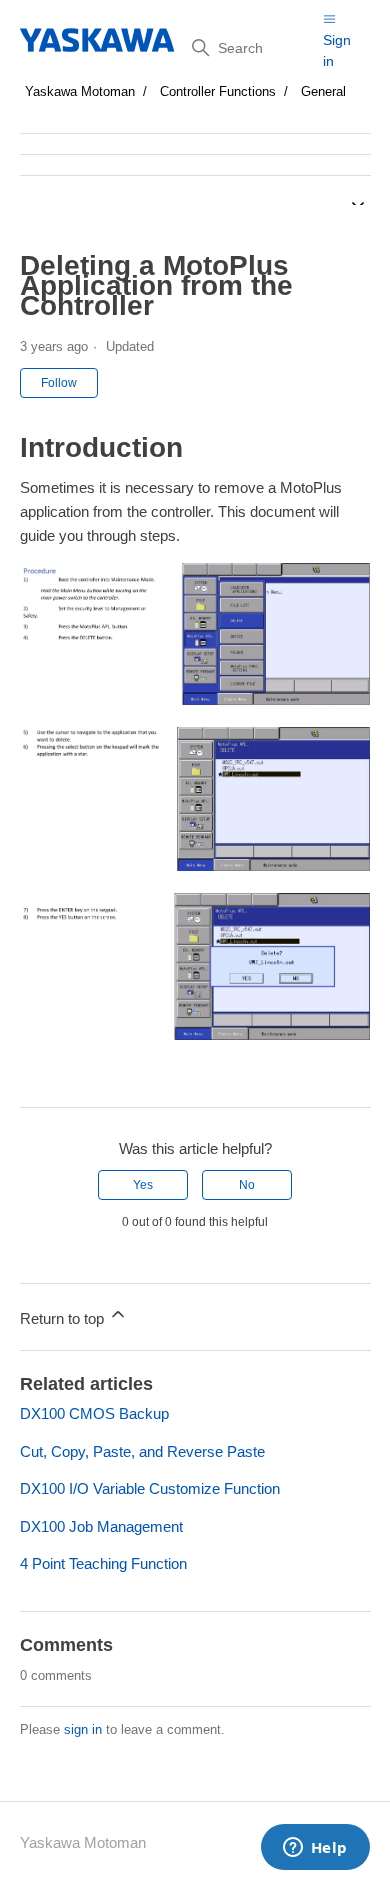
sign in (83, 1729)
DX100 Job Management (101, 1526)
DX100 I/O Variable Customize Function (150, 1488)
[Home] (98, 40)
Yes (143, 1185)
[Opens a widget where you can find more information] (315, 1849)
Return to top (64, 1318)
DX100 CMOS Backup (94, 1413)
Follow (59, 383)
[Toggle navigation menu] (329, 18)
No (247, 1185)
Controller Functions (218, 91)
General (323, 91)
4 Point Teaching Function (103, 1563)
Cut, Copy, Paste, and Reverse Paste (142, 1451)
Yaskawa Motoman (80, 91)
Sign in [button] (337, 50)
